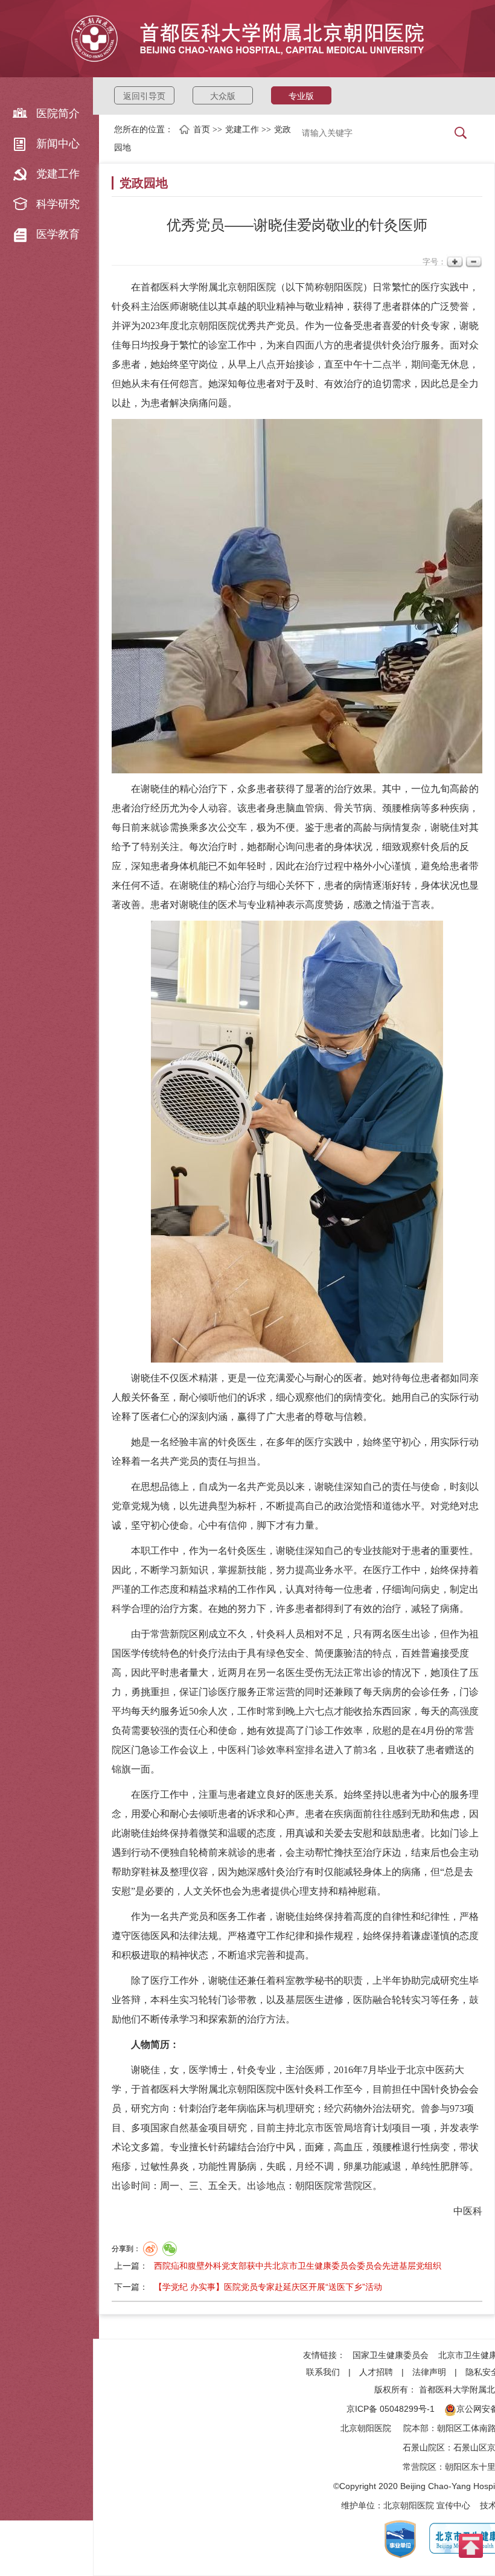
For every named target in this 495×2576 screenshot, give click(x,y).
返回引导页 (144, 96)
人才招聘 (376, 2372)
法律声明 (429, 2372)
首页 (202, 129)
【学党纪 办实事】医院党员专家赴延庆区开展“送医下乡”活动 (268, 2287)
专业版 (301, 96)
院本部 (416, 2428)
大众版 (223, 96)
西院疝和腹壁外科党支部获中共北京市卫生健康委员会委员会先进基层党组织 (298, 2266)
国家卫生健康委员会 (391, 2355)
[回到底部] (471, 2545)
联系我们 (323, 2372)
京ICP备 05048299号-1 (391, 2409)
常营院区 (420, 2467)
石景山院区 (424, 2447)
